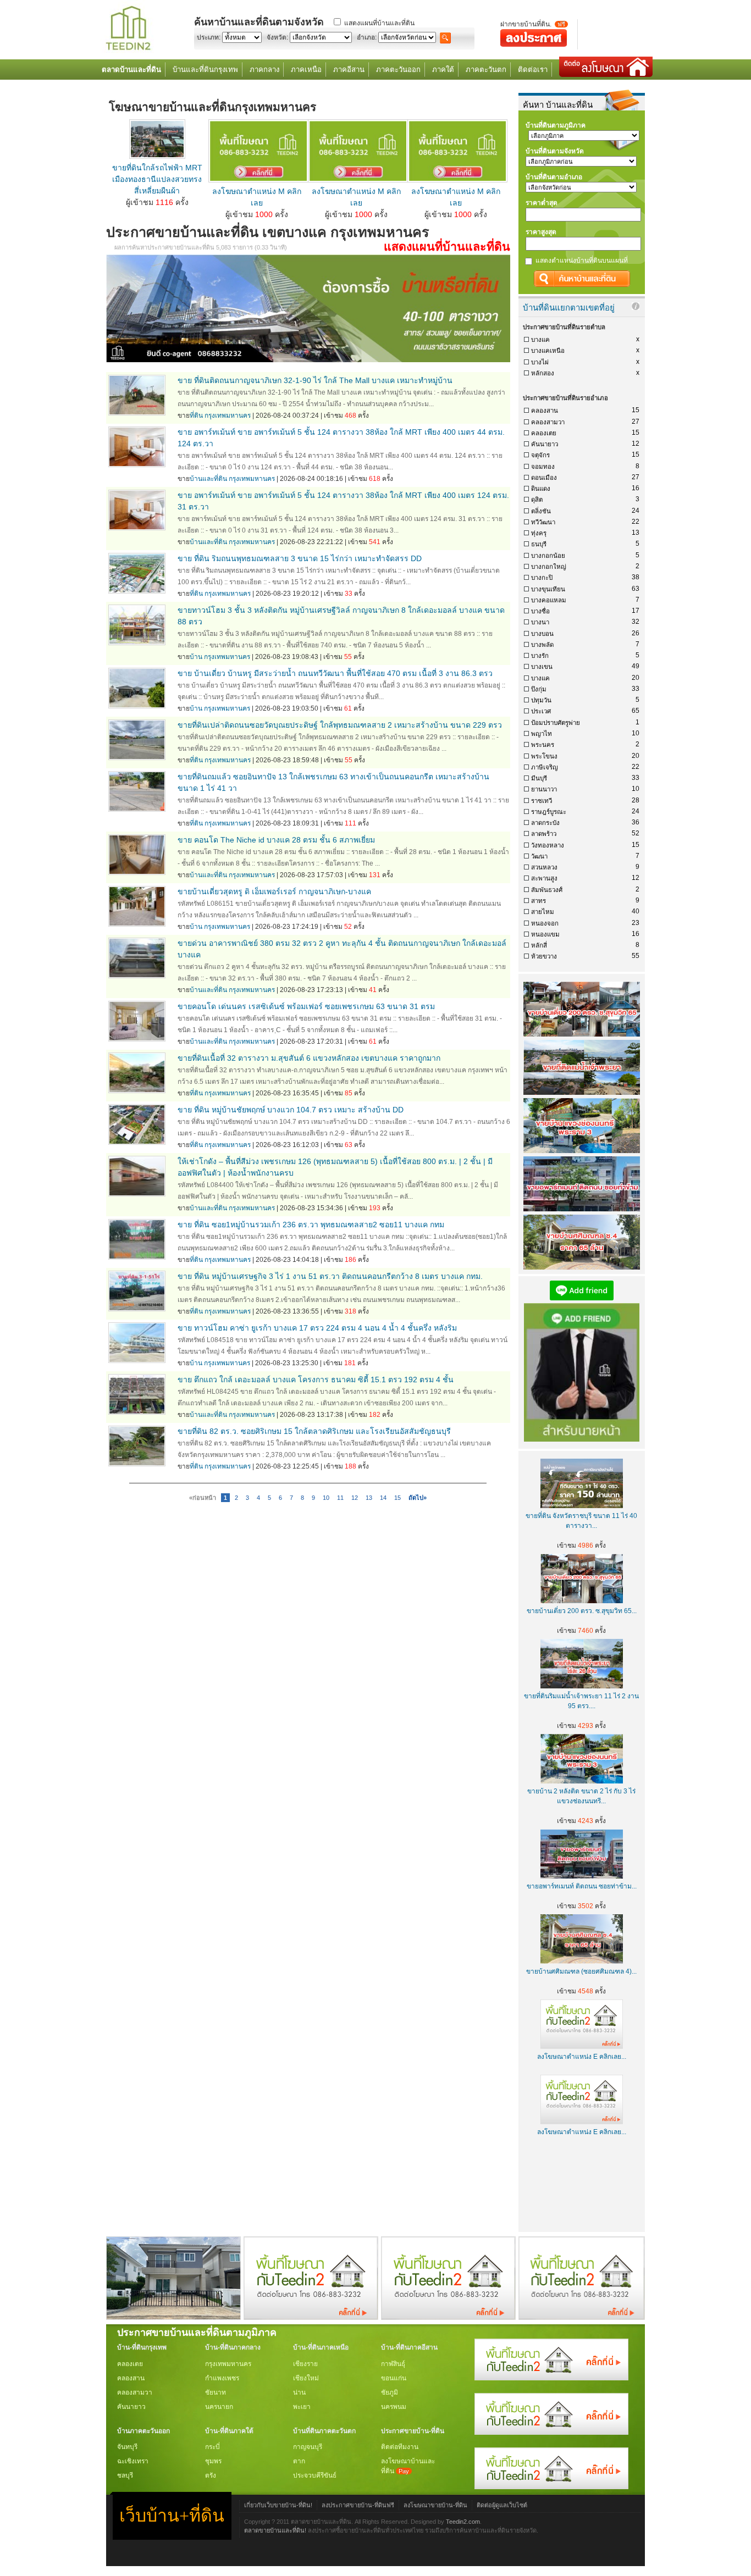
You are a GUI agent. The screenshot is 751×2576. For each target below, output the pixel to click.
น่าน (299, 2392)
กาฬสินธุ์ (393, 2364)
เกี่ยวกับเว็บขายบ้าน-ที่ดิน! (278, 2505)
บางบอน (542, 634)
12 (355, 1498)
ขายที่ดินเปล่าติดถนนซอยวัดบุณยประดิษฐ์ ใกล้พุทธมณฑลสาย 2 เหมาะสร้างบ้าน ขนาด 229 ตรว (340, 725)
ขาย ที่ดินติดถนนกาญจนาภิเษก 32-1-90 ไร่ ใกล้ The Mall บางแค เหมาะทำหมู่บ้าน (315, 380)
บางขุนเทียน (548, 589)
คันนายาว (545, 444)
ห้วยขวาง (544, 956)
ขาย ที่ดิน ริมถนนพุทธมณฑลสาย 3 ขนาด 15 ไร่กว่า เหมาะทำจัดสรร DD (300, 558)
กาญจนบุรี (308, 2447)
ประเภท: (209, 37)
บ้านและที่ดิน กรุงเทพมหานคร (232, 479)
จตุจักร (540, 455)
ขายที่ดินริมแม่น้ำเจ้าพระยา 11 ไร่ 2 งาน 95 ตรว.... (581, 1701)
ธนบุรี (539, 544)
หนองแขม (545, 934)
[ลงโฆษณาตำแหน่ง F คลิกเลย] (311, 2317)
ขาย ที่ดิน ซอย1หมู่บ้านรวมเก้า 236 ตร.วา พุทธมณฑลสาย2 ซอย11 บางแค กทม (311, 1225)
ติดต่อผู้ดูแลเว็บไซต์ (502, 2505)
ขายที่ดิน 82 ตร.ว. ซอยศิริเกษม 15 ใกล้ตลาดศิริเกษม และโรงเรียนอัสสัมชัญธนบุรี (314, 1431)
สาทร (539, 901)
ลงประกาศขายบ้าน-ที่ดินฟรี (358, 2505)
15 (397, 1498)
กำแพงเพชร (222, 2378)
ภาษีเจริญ (545, 767)
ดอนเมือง (544, 478)
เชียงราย (305, 2364)
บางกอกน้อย (548, 556)
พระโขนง (544, 756)
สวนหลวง (544, 867)
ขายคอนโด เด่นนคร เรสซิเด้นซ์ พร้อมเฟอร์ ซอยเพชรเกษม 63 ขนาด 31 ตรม (306, 1006)
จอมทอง (543, 467)
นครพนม (394, 2407)
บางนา (540, 622)
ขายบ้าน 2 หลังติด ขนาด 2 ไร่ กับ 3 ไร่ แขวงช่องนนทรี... (581, 1796)
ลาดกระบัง (545, 823)
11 (340, 1498)
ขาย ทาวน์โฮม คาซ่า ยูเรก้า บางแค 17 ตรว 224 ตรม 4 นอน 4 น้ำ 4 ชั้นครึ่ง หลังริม (317, 1328)
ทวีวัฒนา (543, 522)
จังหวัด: (277, 37)
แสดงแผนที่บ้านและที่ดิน (379, 23)
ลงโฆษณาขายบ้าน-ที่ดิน (435, 2505)
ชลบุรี (125, 2475)
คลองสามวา (548, 422)
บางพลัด (542, 645)
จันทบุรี (127, 2447)
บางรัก (540, 656)
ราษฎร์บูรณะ (549, 812)
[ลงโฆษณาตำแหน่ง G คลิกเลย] (551, 2378)
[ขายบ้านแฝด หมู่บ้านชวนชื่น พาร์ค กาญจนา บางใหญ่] (173, 2317)
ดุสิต (537, 500)
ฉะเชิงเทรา (133, 2461)
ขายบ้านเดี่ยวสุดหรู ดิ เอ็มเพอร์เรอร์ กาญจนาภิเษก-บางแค (274, 891)
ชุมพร (213, 2461)
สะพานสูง (544, 878)
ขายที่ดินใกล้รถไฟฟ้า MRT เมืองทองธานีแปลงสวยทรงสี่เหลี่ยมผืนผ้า (157, 179)
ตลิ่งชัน (541, 511)
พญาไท (542, 734)
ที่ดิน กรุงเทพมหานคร (220, 416)
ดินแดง (541, 489)
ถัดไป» (418, 1498)
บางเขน (542, 667)
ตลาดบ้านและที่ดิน (131, 70)
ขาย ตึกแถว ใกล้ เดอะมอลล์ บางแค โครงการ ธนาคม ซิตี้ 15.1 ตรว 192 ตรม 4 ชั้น (316, 1380)
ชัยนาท (216, 2392)
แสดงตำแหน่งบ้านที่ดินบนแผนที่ (582, 261)
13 (369, 1498)
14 (383, 1498)
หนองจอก (545, 923)
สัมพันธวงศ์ (547, 890)
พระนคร (543, 745)
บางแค (540, 340)
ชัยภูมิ (390, 2392)
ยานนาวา (544, 789)
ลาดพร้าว (544, 834)
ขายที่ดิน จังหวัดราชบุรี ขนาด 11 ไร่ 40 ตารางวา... (581, 1521)
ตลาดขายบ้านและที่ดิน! (275, 2530)
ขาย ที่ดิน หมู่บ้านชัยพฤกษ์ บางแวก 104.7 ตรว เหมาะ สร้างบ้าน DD (291, 1110)
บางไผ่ (540, 362)
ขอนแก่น (394, 2378)
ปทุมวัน (541, 700)
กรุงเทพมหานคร (228, 2364)
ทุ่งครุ (539, 533)
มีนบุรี (539, 778)
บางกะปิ (542, 578)
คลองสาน (545, 411)
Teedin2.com (463, 2522)
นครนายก (219, 2407)
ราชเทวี (542, 801)
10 (326, 1498)
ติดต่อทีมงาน (400, 2447)
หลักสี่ (539, 945)
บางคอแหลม (549, 600)
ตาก (299, 2461)
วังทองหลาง (548, 845)
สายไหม (543, 912)
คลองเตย (544, 433)
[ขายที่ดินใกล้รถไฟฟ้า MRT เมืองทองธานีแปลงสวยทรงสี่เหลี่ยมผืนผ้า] (157, 156)
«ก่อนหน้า (203, 1498)
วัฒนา (539, 856)
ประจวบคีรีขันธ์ (315, 2475)
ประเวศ (541, 711)
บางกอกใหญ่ (549, 567)
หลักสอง (543, 373)
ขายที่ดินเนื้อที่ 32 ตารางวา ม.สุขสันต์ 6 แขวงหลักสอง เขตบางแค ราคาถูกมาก (309, 1058)
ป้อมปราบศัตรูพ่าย (556, 723)
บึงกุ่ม (539, 689)
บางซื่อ (540, 611)
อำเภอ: (367, 37)
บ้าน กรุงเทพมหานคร (220, 657)
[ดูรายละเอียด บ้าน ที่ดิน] (258, 180)
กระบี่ (212, 2447)
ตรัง (211, 2475)
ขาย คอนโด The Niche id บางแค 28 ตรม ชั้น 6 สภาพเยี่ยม (276, 840)
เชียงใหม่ (306, 2378)
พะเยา (302, 2407)
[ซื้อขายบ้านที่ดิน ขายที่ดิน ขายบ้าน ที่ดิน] (128, 51)
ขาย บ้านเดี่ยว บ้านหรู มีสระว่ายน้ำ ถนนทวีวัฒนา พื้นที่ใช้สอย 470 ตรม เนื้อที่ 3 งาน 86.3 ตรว (335, 673)
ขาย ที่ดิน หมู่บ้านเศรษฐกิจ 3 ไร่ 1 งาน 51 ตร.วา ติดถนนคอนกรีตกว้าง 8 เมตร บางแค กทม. (330, 1276)
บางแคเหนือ (548, 351)
